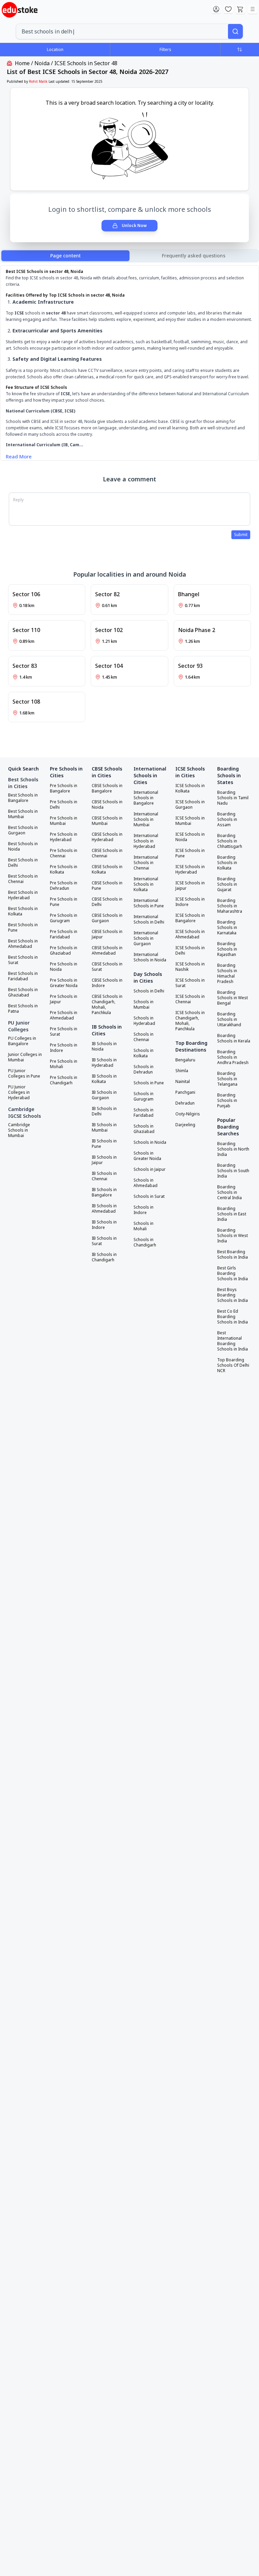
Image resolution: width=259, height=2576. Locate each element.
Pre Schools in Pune (64, 902)
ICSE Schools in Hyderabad (190, 869)
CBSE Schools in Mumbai (107, 821)
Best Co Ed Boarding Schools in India (233, 1317)
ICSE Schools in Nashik (190, 967)
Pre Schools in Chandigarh (64, 1080)
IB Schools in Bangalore (104, 1192)
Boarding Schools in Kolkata (227, 863)
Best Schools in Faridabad (23, 976)
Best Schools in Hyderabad (23, 895)
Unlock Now (134, 225)
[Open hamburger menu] (253, 9)
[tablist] (129, 256)
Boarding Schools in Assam (227, 819)
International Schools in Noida (150, 957)
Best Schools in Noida (23, 847)
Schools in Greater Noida (147, 1156)
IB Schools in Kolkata (104, 1079)
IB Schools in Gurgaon (104, 1095)
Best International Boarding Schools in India (233, 1341)
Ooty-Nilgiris (188, 1114)
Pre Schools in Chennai (64, 853)
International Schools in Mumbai (146, 819)
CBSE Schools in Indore (107, 983)
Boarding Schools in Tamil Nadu (233, 798)
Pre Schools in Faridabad (64, 934)
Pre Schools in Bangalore (64, 788)
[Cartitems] (240, 9)
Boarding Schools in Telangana (227, 1079)
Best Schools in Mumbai (23, 814)
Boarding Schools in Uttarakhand (229, 1019)
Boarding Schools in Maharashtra (230, 906)
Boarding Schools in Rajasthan (227, 949)
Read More (19, 456)
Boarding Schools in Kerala (234, 1038)
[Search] (235, 31)
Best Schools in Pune (23, 928)
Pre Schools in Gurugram (64, 918)
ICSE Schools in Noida (190, 837)
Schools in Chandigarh (145, 1242)
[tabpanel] (129, 364)
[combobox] (122, 31)
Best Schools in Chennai (23, 879)
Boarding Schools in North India (233, 1149)
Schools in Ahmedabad (146, 1183)
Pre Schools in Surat (64, 1032)
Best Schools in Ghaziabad (23, 992)
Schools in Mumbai (143, 1005)
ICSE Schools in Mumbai (190, 821)
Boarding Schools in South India (233, 1171)
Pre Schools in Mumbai (64, 821)
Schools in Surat (149, 1196)
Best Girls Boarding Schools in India (233, 1273)
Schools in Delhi (149, 991)
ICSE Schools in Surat (190, 983)
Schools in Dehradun (143, 1069)
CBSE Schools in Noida (107, 805)
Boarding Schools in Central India (229, 1192)
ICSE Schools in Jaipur (190, 886)
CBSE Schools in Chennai (107, 853)
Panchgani (185, 1092)
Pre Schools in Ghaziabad (64, 951)
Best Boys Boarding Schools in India (233, 1295)
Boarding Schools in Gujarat (227, 884)
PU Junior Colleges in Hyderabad (19, 1092)
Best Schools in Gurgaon (23, 830)
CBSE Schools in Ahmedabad (107, 951)
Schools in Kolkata (143, 1053)
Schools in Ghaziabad (144, 1129)
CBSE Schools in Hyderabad (107, 837)
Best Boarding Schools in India (233, 1255)
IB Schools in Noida (104, 1046)
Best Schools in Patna (23, 1009)
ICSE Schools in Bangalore (190, 918)
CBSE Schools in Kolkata (107, 869)
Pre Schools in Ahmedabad (64, 1015)
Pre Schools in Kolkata (64, 869)
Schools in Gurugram (143, 1096)
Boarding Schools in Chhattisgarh (230, 841)
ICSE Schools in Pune (190, 853)
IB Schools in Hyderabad (104, 1063)
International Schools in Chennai (146, 863)
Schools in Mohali (143, 1226)
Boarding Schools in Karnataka (227, 928)
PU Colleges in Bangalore (22, 1041)
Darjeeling (185, 1125)
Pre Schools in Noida (64, 967)
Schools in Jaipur (150, 1169)
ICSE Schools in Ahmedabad (190, 934)
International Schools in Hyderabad (146, 841)
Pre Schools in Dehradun (64, 886)
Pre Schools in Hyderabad (64, 837)
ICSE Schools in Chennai (190, 999)
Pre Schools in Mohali (64, 1064)
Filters (165, 49)
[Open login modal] (216, 9)
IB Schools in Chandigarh (104, 1257)
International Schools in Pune (149, 903)
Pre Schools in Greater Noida (64, 983)
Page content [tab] (65, 256)
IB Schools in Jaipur (104, 1160)
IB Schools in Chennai (104, 1176)
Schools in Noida (150, 1142)
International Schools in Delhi (149, 919)
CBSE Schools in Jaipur (107, 934)
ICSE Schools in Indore (190, 902)
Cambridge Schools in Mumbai (19, 1130)
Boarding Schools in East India (232, 1214)
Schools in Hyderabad (144, 1021)
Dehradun (185, 1103)
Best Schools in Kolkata (23, 911)
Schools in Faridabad (143, 1113)
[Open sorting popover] (240, 49)
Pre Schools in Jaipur (64, 999)
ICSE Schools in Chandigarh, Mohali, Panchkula (190, 1021)
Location (55, 49)
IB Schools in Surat (104, 1241)
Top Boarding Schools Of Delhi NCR (233, 1365)
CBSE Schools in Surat (107, 967)
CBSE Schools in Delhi (107, 902)
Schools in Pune (149, 1083)
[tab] (194, 256)
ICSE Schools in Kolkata (190, 788)
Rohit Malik (38, 81)
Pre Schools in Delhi (64, 805)
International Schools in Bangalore (146, 798)
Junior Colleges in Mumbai (25, 1057)
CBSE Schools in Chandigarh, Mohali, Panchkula (107, 1005)
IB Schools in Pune (104, 1144)
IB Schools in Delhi (104, 1111)
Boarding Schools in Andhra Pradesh (233, 1057)
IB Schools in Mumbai (104, 1128)
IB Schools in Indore (104, 1225)
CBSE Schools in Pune (107, 886)
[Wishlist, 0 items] (228, 9)
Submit (241, 535)
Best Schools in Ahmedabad (23, 944)
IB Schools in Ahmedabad (104, 1209)
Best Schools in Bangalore (23, 798)
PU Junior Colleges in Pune (24, 1074)
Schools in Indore (143, 1210)
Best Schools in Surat (23, 960)
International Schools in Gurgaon (146, 938)
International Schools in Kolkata (146, 884)
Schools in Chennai (143, 1037)
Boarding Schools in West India (233, 1236)
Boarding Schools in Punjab (227, 1101)
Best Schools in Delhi (23, 863)
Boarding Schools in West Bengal (233, 998)
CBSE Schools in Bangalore (107, 788)
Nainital (183, 1082)
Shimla (182, 1071)
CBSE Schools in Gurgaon (107, 918)
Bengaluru (185, 1060)
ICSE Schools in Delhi (190, 951)
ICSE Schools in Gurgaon (190, 805)
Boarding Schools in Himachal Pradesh (227, 974)
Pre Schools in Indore (64, 1048)
